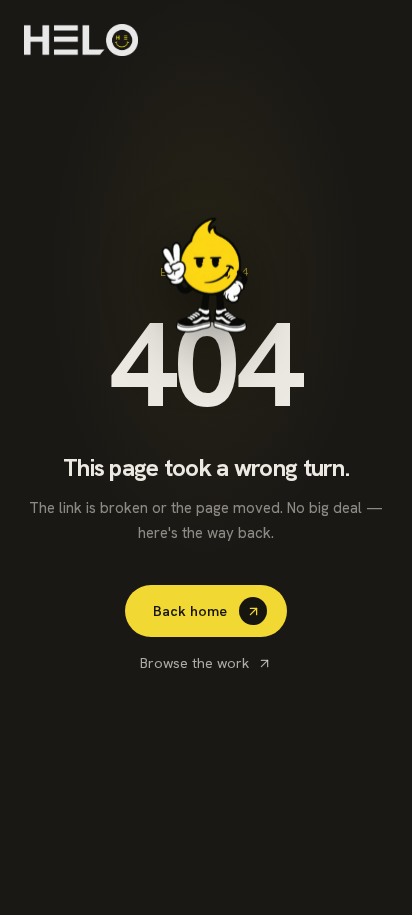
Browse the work (194, 663)
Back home (190, 611)
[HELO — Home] (81, 40)
